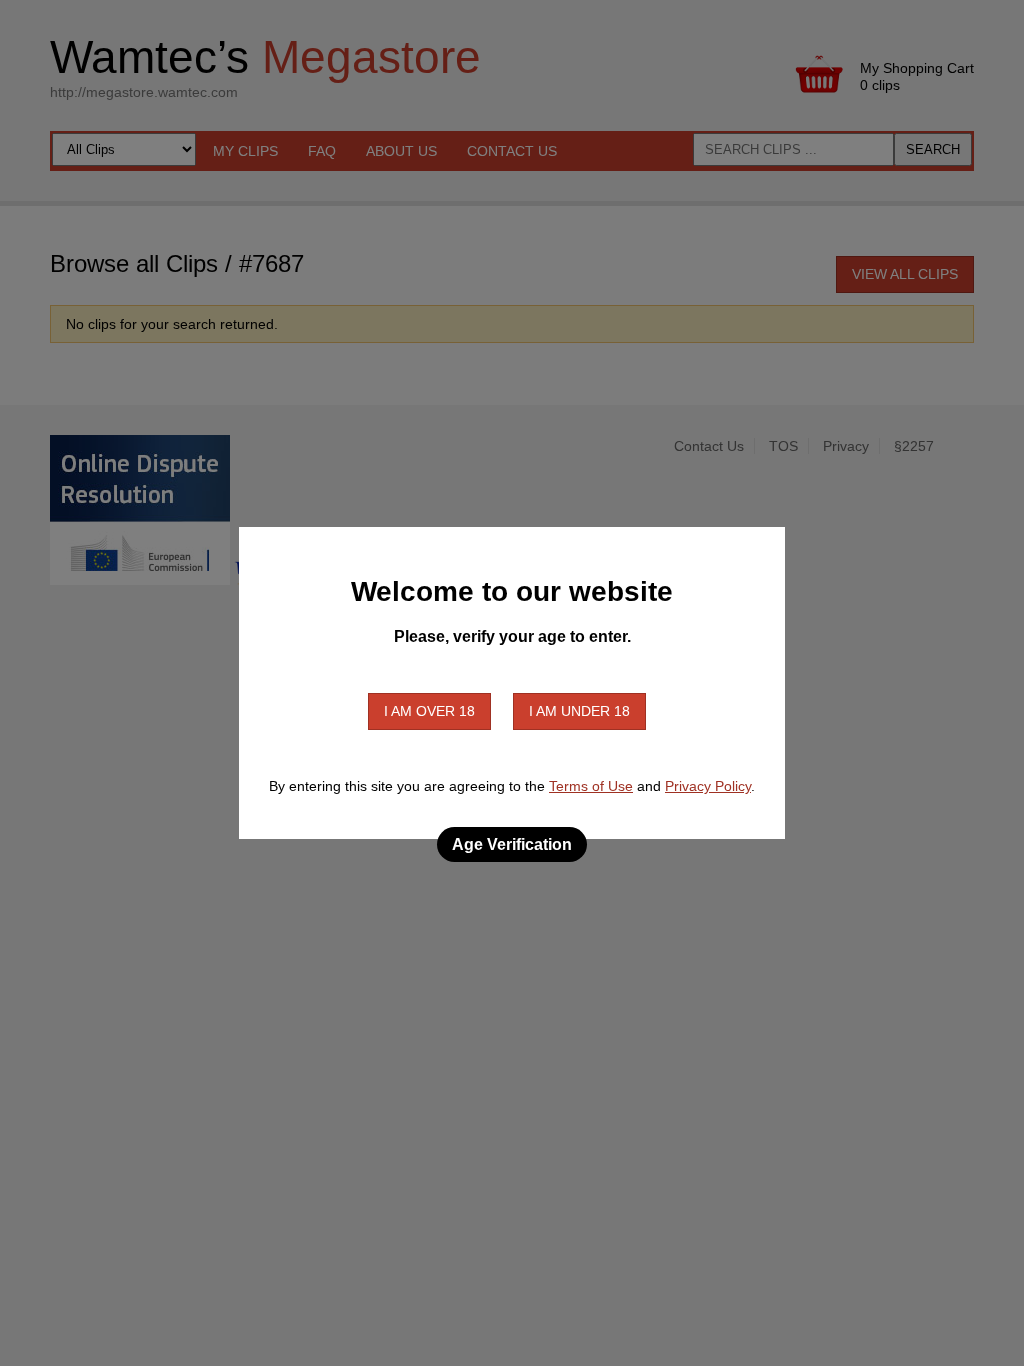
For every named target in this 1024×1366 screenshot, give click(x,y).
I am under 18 (579, 711)
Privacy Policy (708, 786)
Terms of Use (591, 786)
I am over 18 (429, 711)
